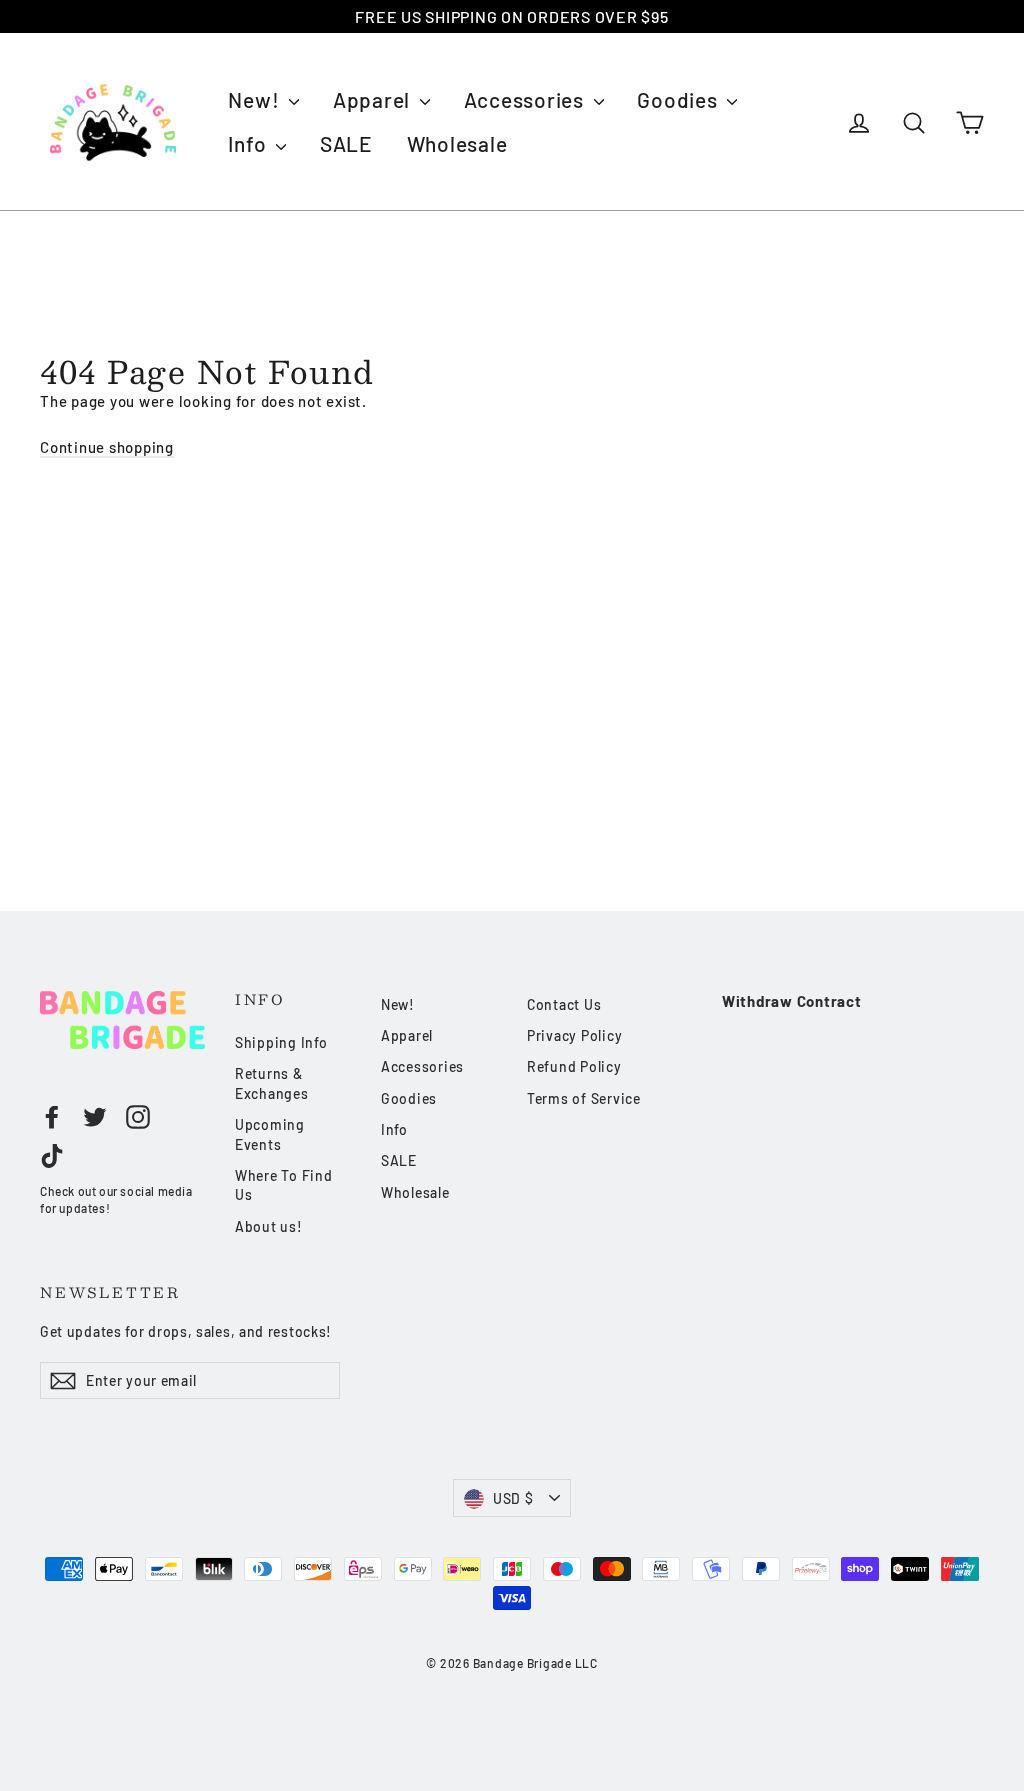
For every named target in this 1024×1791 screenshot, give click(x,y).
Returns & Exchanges (272, 1083)
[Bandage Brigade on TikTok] (52, 1156)
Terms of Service (584, 1098)
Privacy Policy (575, 1035)
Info (249, 143)
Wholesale (457, 143)
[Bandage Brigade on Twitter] (95, 1117)
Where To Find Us (284, 1185)
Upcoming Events (270, 1134)
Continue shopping (107, 447)
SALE (346, 143)
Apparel (374, 99)
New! (256, 99)
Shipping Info (281, 1042)
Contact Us (564, 1004)
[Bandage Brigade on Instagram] (138, 1117)
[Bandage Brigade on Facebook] (52, 1117)
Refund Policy (574, 1066)
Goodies (679, 99)
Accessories (526, 99)
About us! (269, 1226)
